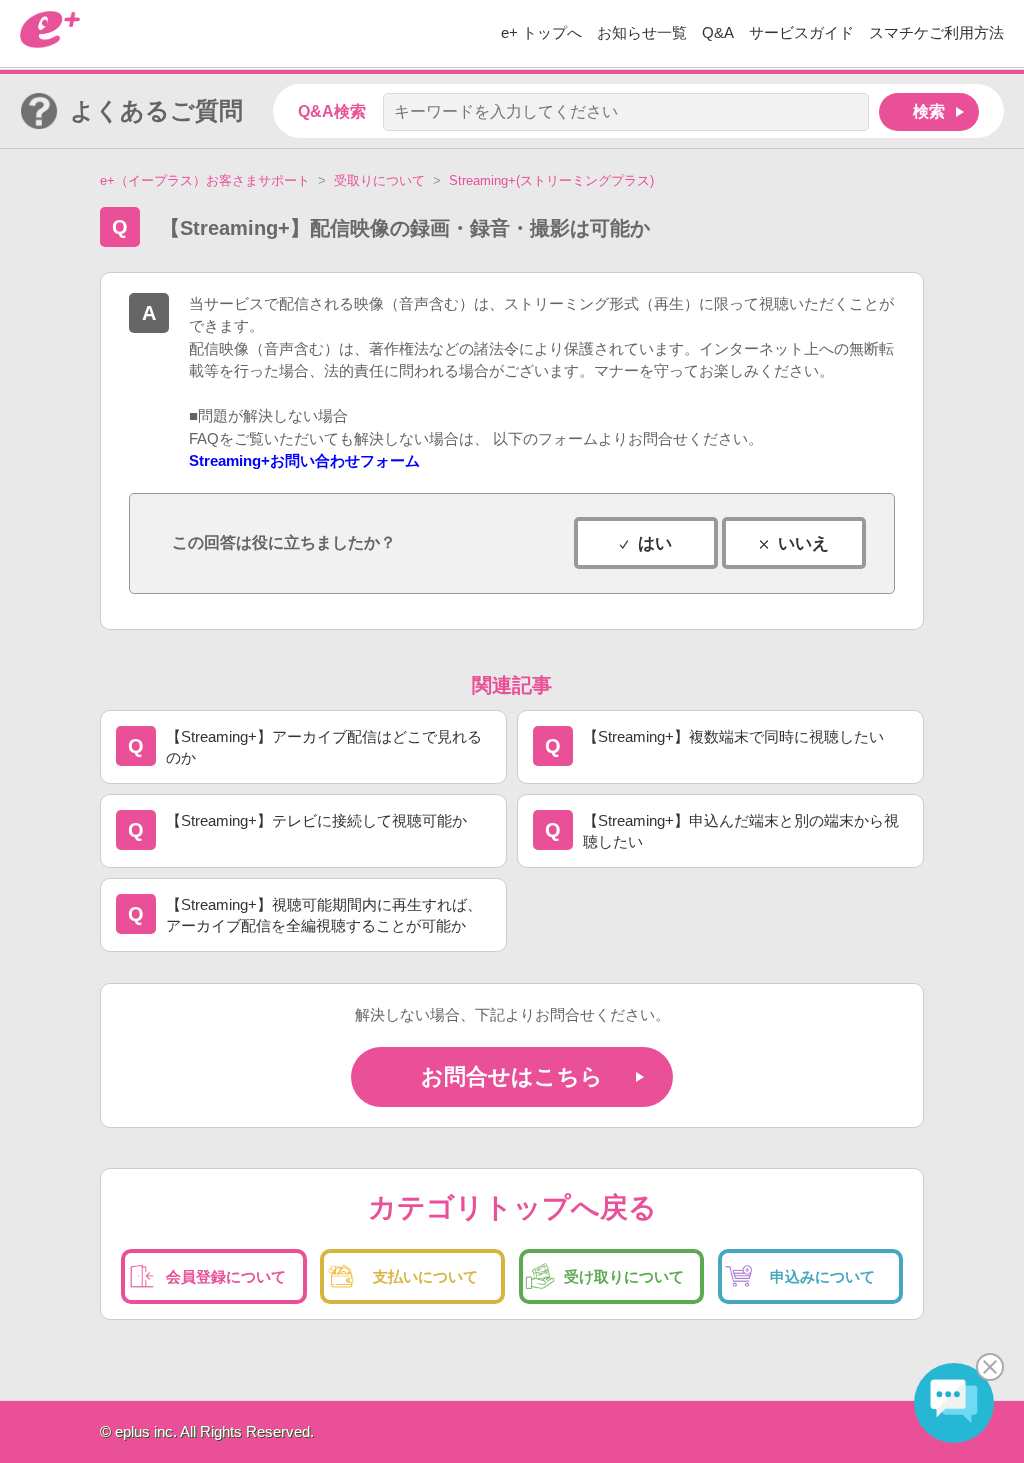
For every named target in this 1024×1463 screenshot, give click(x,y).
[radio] (646, 543)
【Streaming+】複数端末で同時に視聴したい (733, 736)
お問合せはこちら (512, 1076)
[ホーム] (50, 42)
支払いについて (425, 1276)
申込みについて (822, 1276)
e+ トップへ (541, 32)
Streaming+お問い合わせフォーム (304, 460)
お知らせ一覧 (642, 32)
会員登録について (226, 1276)
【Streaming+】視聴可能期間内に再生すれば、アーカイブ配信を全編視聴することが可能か (324, 915)
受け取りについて (624, 1276)
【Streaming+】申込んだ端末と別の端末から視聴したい (741, 831)
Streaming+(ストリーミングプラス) (551, 180)
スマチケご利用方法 (936, 32)
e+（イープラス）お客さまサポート (205, 180)
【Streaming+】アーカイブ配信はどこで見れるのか (324, 747)
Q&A (718, 32)
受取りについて (379, 180)
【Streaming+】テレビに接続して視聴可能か (316, 820)
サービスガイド (801, 32)
